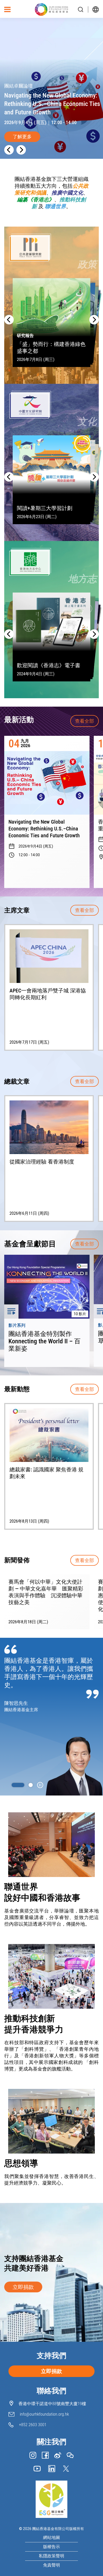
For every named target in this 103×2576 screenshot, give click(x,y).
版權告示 (51, 2547)
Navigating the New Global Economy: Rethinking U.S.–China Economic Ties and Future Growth (44, 829)
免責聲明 (51, 2565)
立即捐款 (23, 2287)
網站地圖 (51, 2538)
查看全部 (85, 721)
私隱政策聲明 (51, 2556)
